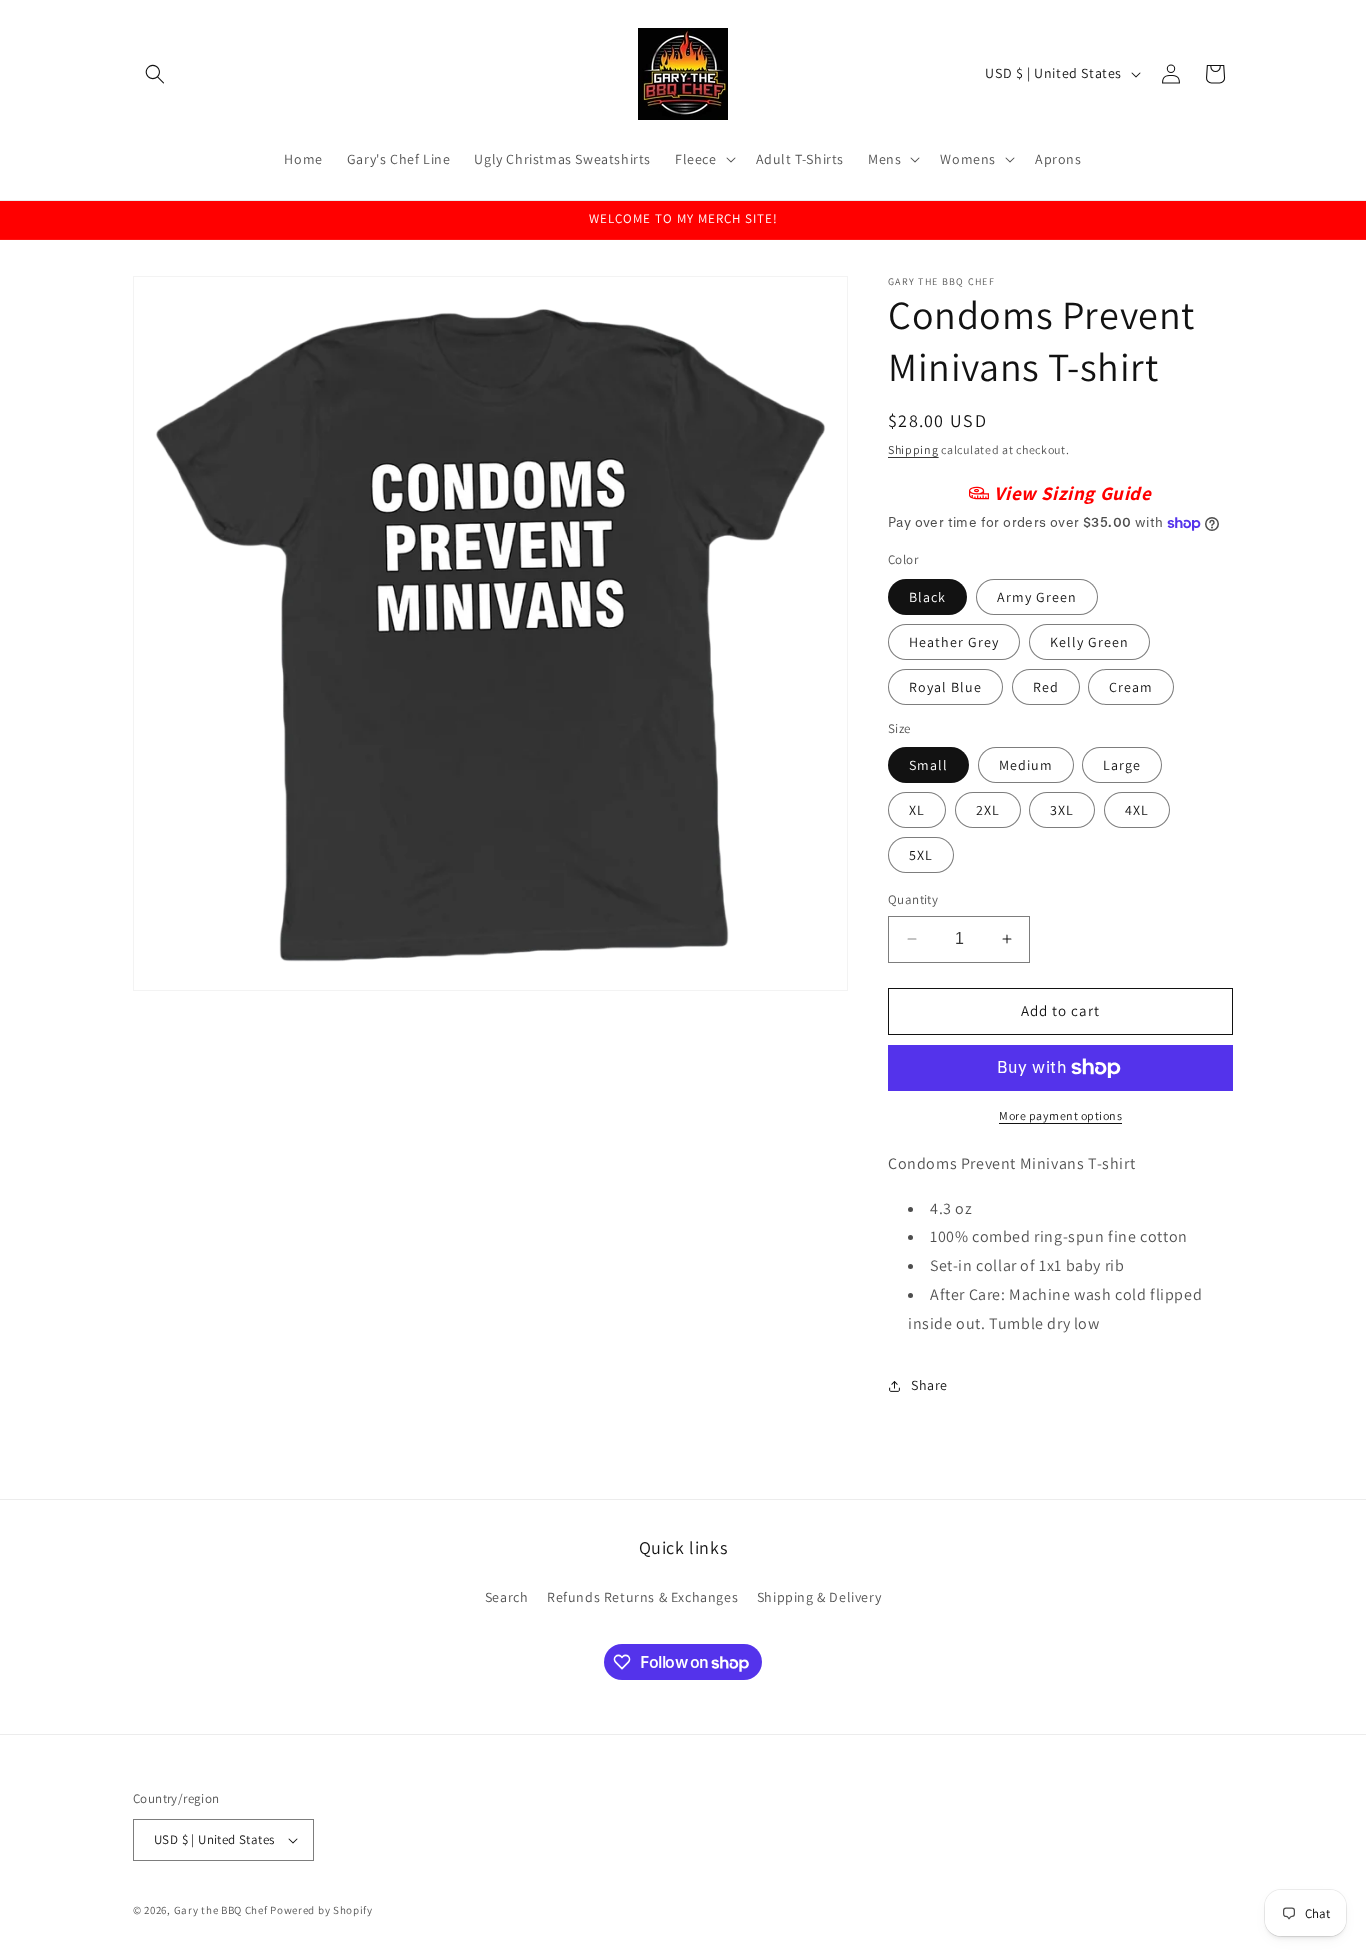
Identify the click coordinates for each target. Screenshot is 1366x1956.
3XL (1062, 810)
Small (928, 765)
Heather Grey (954, 642)
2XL (988, 810)
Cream (1131, 687)
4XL (1137, 810)
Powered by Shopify (321, 1910)
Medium (1026, 765)
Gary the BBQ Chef (221, 1910)
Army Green (1037, 597)
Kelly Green (1089, 642)
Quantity (913, 899)
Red (1046, 687)
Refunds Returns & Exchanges (642, 1596)
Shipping (913, 449)
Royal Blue (945, 687)
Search (507, 1596)
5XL (921, 855)
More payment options (1060, 1115)
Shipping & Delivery (819, 1596)
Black (927, 597)
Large (1122, 765)
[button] (155, 74)
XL (917, 810)
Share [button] (929, 1385)
